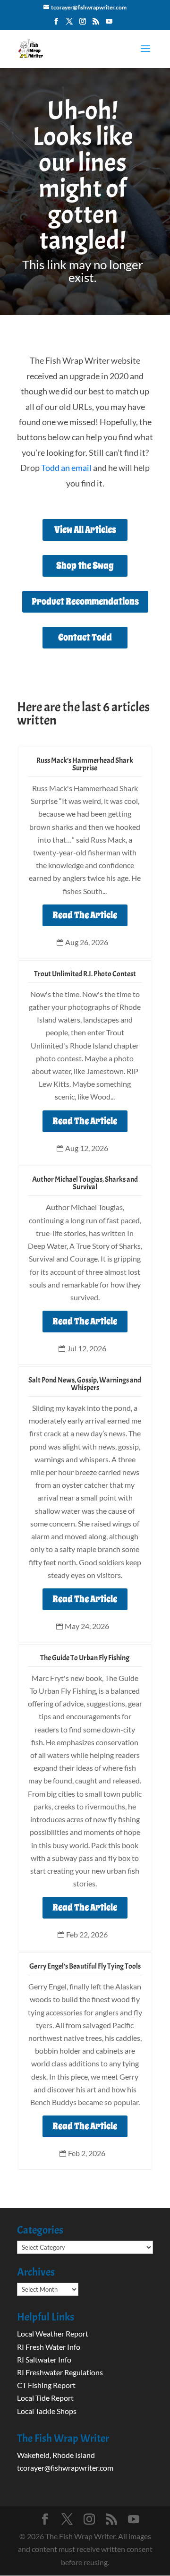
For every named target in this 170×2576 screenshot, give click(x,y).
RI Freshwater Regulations (60, 2372)
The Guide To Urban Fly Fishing (85, 1658)
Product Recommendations (85, 601)
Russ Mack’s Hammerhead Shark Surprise (85, 764)
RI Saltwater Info (44, 2359)
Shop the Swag (85, 566)
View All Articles (85, 530)
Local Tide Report (45, 2398)
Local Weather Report (53, 2333)
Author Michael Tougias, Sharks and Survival (85, 1183)
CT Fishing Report (46, 2385)
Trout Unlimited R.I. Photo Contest (85, 974)
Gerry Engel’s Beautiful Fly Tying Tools (85, 1966)
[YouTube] (109, 24)
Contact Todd (85, 637)
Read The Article (85, 915)
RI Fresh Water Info (49, 2347)
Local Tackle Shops (47, 2411)
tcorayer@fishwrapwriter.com (65, 2468)
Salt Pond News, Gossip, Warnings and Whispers (85, 1384)
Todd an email (66, 468)
